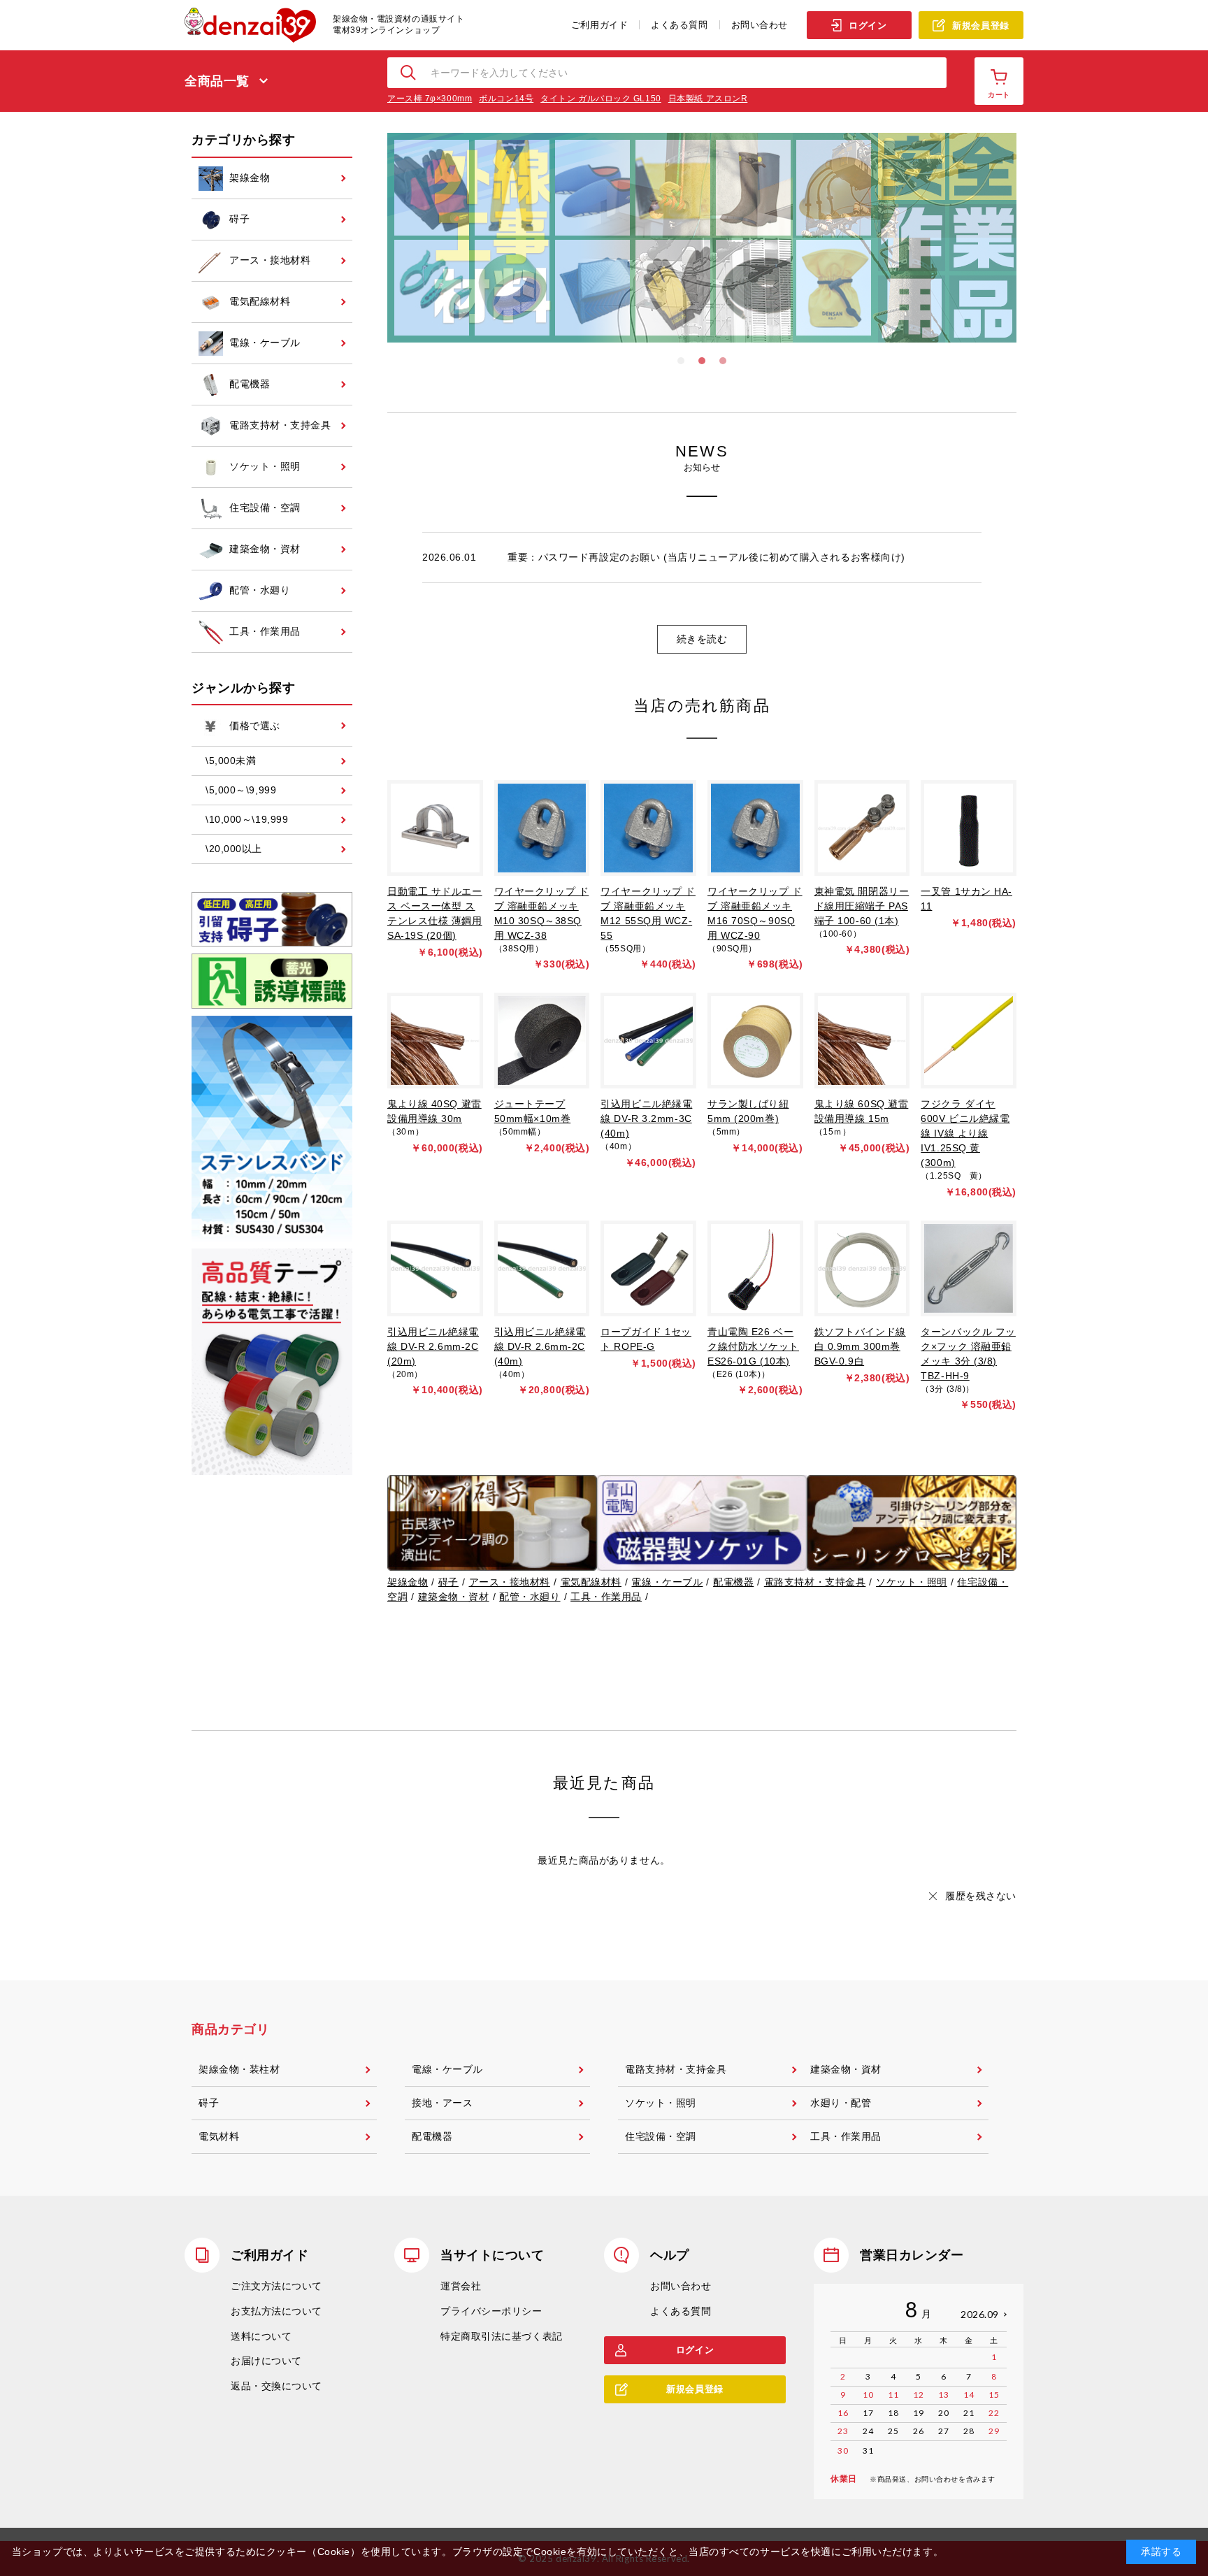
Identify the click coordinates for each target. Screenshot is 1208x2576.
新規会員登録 (980, 26)
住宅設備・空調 (661, 2136)
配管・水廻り (530, 1597)
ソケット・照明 (912, 1582)
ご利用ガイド (599, 25)
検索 (409, 73)
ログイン (868, 26)
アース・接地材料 (510, 1582)
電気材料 (219, 2136)
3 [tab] (723, 361)
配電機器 (733, 1582)
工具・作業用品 (606, 1597)
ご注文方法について (276, 2286)
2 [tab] (702, 361)
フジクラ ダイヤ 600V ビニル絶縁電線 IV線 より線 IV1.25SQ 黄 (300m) (965, 1133)
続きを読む (702, 639)
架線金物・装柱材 (239, 2069)
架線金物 (408, 1582)
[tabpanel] (702, 238)
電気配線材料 (591, 1582)
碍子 (448, 1582)
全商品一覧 (217, 81)
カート (999, 95)
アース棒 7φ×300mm (430, 99)
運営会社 (461, 2286)
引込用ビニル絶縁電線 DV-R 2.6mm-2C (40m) (540, 1346)
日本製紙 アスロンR (708, 99)
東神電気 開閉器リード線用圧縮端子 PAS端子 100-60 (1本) (862, 906)
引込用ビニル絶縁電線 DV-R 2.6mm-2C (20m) (433, 1346)
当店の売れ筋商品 (702, 706)
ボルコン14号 (506, 99)
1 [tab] (681, 361)
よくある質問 (679, 25)
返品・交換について (276, 2386)
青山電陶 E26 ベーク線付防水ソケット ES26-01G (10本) (753, 1346)
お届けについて (266, 2361)
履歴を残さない (981, 1896)
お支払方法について (276, 2311)
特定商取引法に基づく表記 (502, 2336)
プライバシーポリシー (491, 2311)
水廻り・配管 (841, 2103)
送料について (261, 2336)
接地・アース (442, 2103)
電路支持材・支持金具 (815, 1582)
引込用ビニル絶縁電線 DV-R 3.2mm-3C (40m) (646, 1118)
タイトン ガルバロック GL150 (601, 99)
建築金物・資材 (454, 1597)
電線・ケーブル (667, 1582)
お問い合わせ (760, 25)
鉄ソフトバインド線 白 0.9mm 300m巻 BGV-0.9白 (860, 1346)
